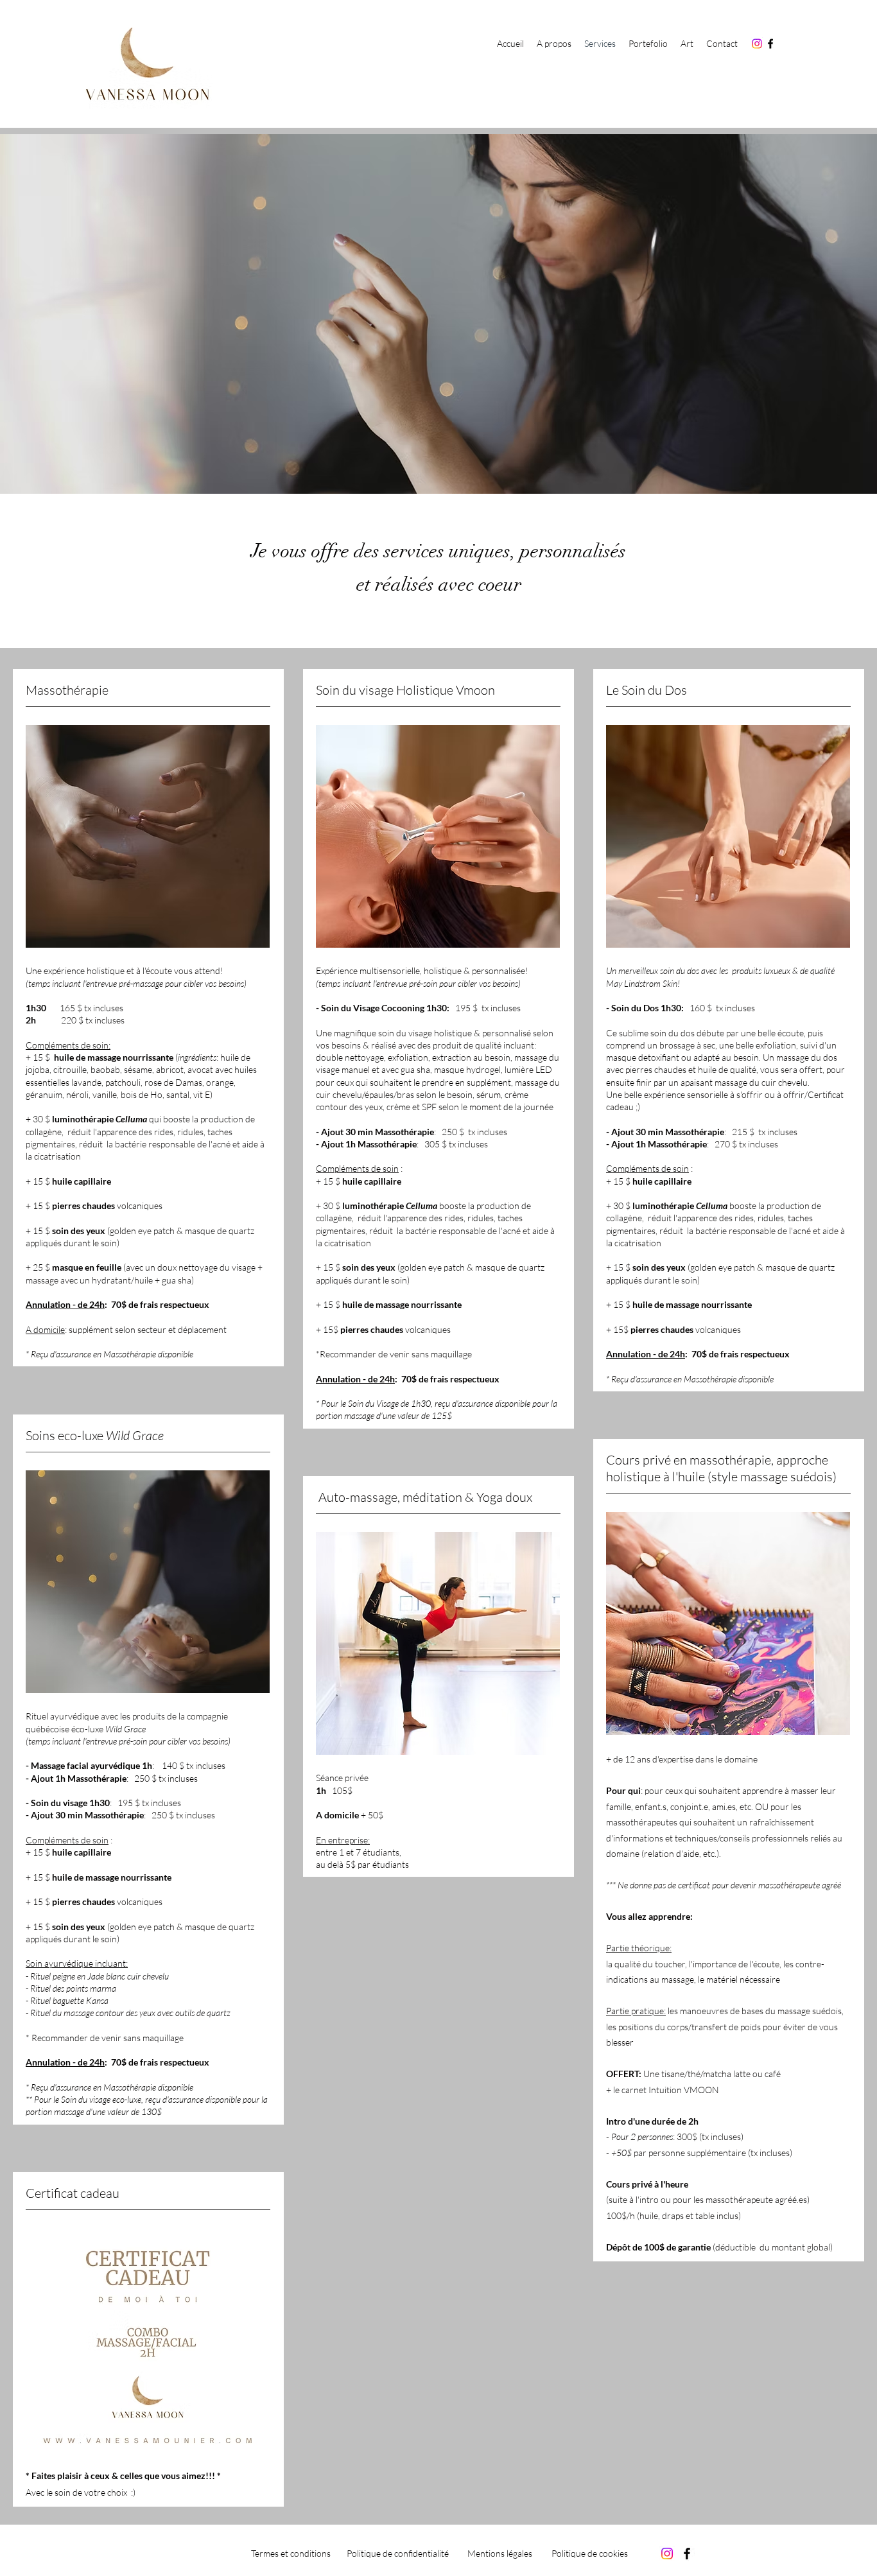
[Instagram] (757, 44)
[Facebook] (770, 44)
